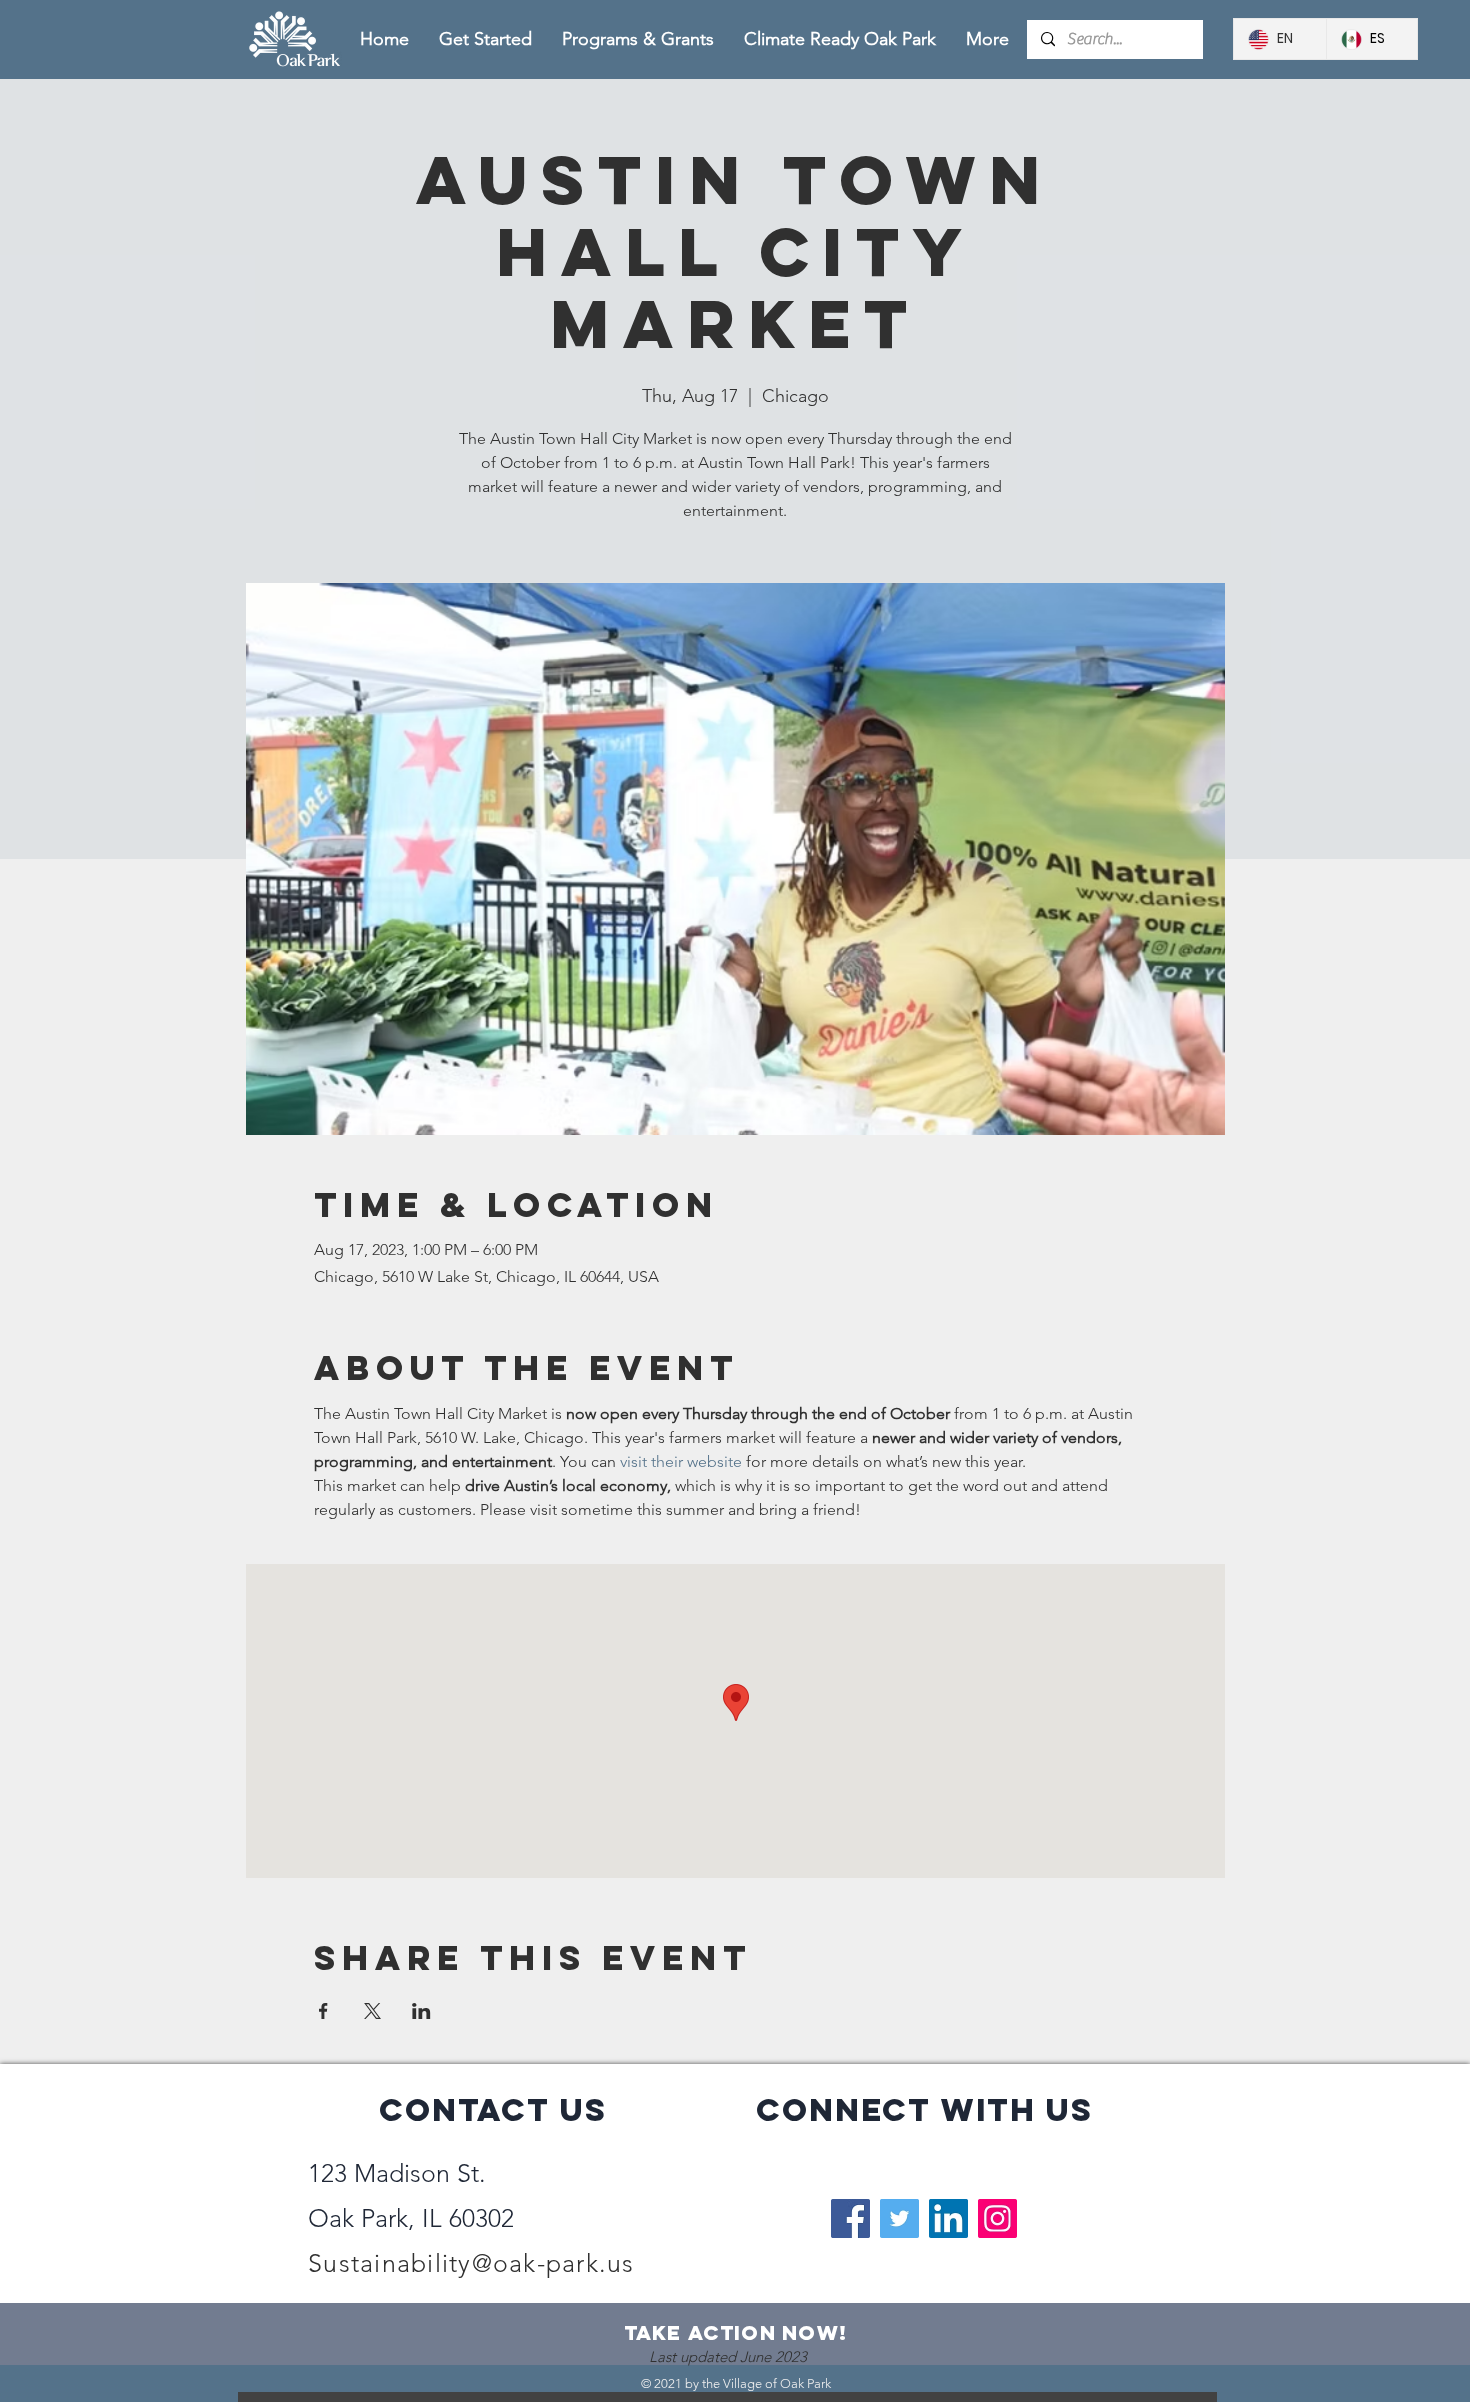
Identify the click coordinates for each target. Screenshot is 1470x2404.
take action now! (736, 2332)
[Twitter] (899, 2218)
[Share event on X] (372, 2011)
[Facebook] (850, 2218)
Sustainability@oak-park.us (471, 2263)
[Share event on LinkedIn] (421, 2011)
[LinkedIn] (948, 2218)
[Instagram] (997, 2218)
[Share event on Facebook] (323, 2011)
